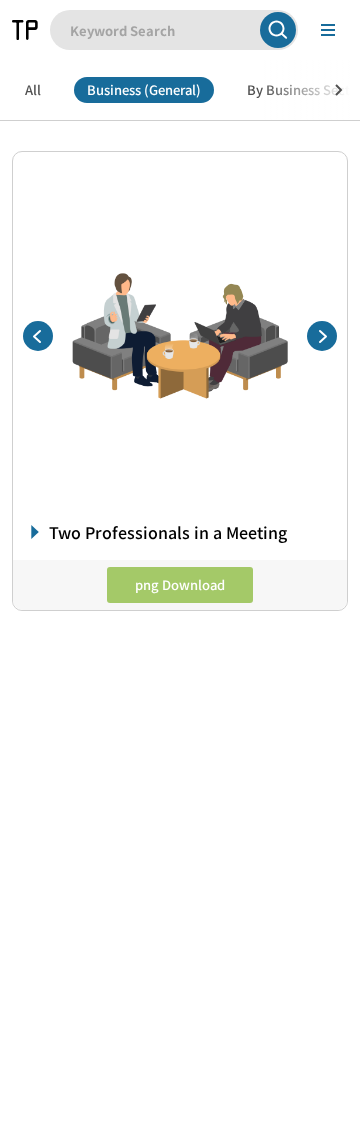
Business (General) (144, 89)
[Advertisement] (180, 811)
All (33, 89)
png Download (180, 584)
